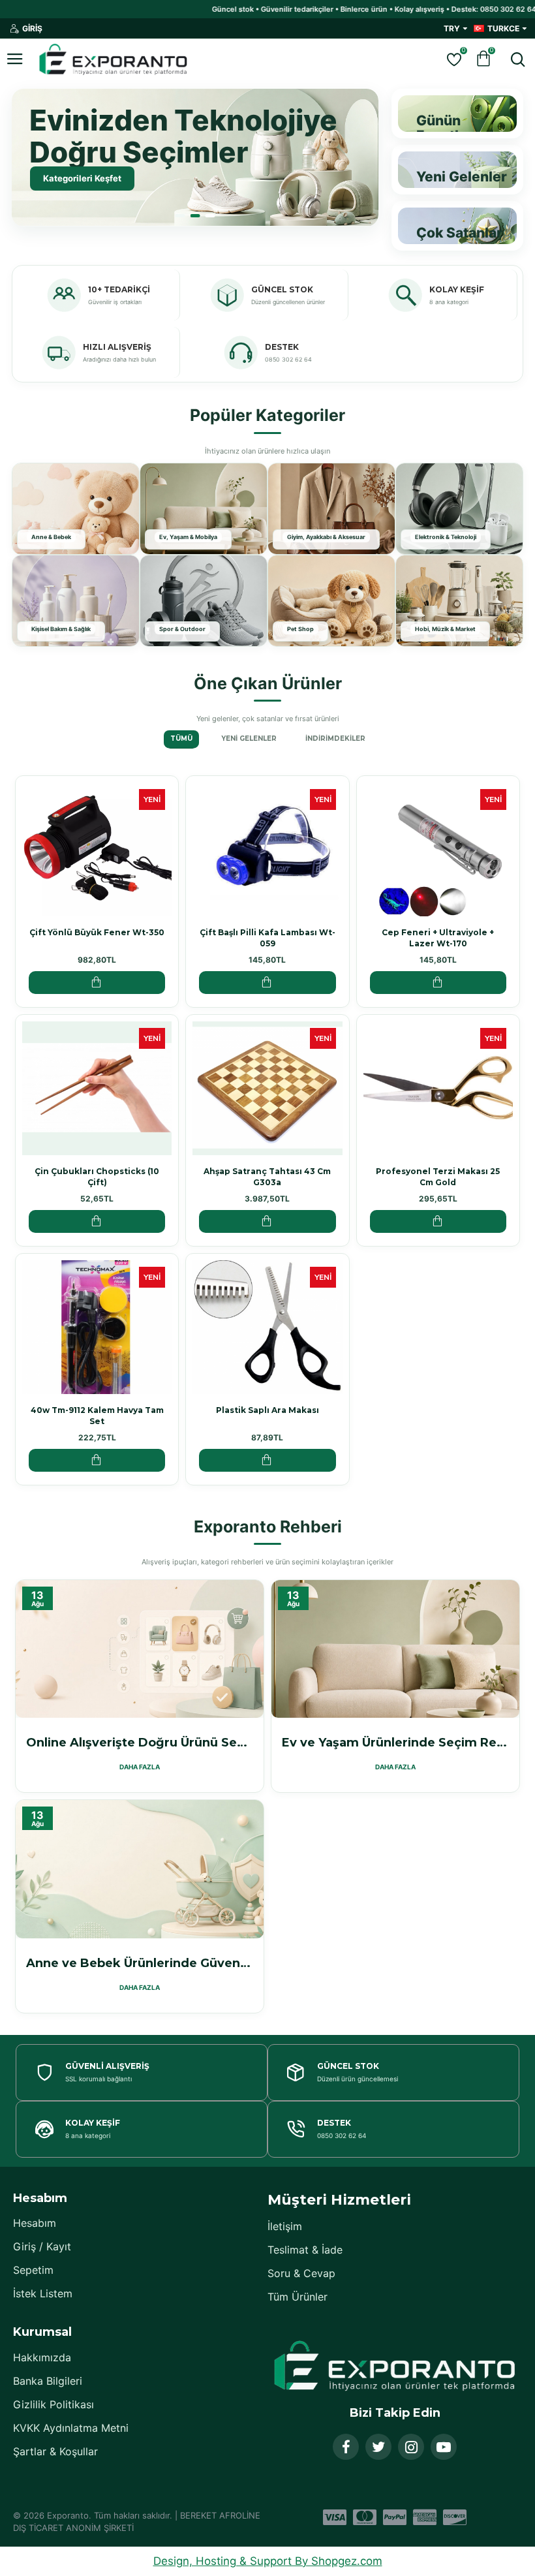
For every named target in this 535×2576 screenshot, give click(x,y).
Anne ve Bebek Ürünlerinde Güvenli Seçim (140, 1963)
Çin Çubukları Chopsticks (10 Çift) (97, 1177)
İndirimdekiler (335, 738)
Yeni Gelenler (249, 738)
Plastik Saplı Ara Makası (267, 1410)
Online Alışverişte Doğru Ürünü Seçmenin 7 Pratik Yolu (140, 1743)
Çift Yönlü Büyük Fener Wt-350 (97, 932)
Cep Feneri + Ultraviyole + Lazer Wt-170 (438, 938)
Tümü (181, 738)
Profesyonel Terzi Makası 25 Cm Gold (438, 1177)
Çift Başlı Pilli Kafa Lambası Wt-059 (267, 938)
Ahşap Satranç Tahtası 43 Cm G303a (267, 1177)
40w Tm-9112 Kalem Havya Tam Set (97, 1416)
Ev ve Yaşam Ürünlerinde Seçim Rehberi (395, 1743)
